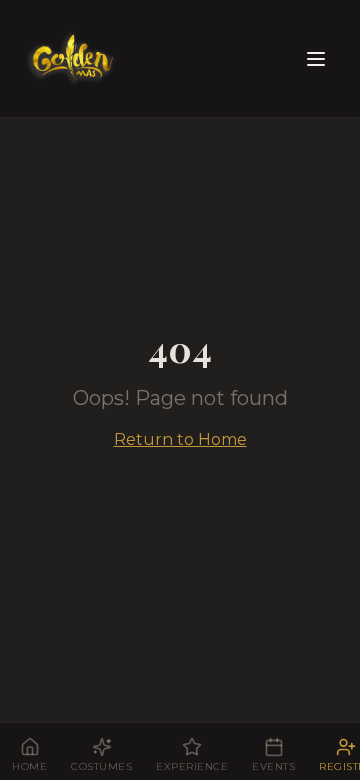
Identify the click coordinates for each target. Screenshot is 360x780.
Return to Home (180, 439)
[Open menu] (316, 59)
